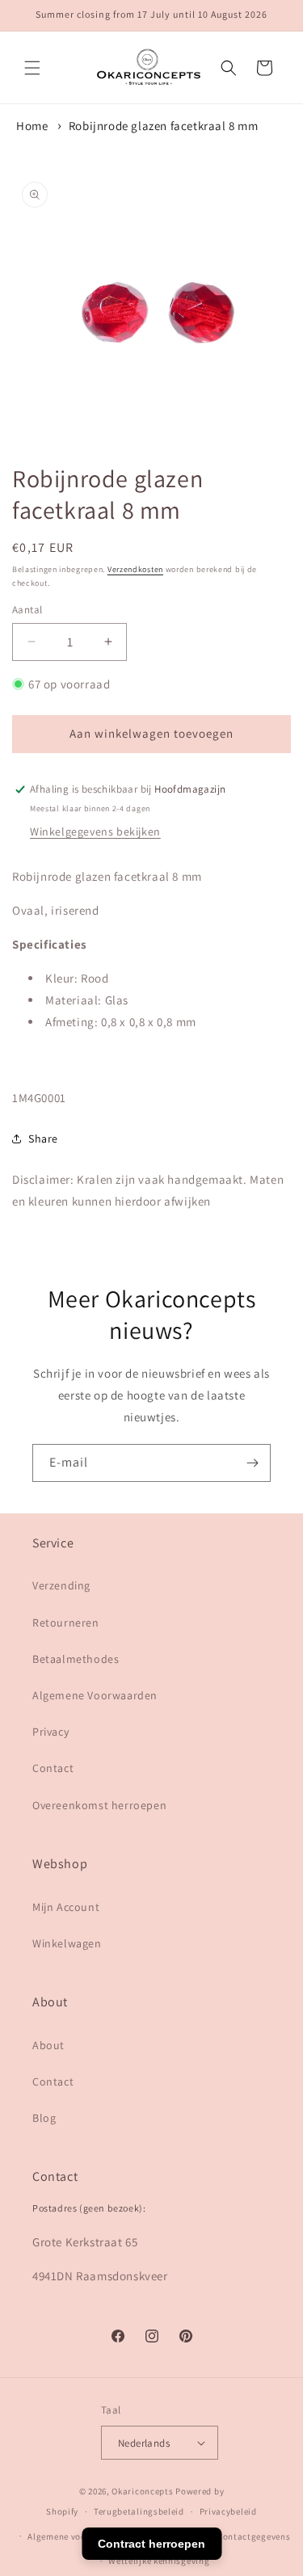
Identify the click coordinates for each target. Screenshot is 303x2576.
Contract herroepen (151, 2544)
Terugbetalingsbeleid (139, 2511)
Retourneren (66, 1623)
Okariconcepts (142, 2491)
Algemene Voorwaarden (95, 1695)
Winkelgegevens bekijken (95, 831)
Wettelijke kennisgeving (159, 2561)
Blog (44, 2118)
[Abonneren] (252, 1463)
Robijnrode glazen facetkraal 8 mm (164, 126)
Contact (53, 1768)
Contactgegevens (254, 2536)
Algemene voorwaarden (77, 2536)
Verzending (61, 1585)
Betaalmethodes (76, 1659)
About (48, 2045)
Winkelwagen (67, 1943)
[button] (32, 68)
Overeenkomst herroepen (99, 1805)
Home (32, 126)
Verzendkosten (135, 569)
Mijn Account (66, 1907)
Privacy (50, 1732)
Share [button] (43, 1139)
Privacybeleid (228, 2511)
